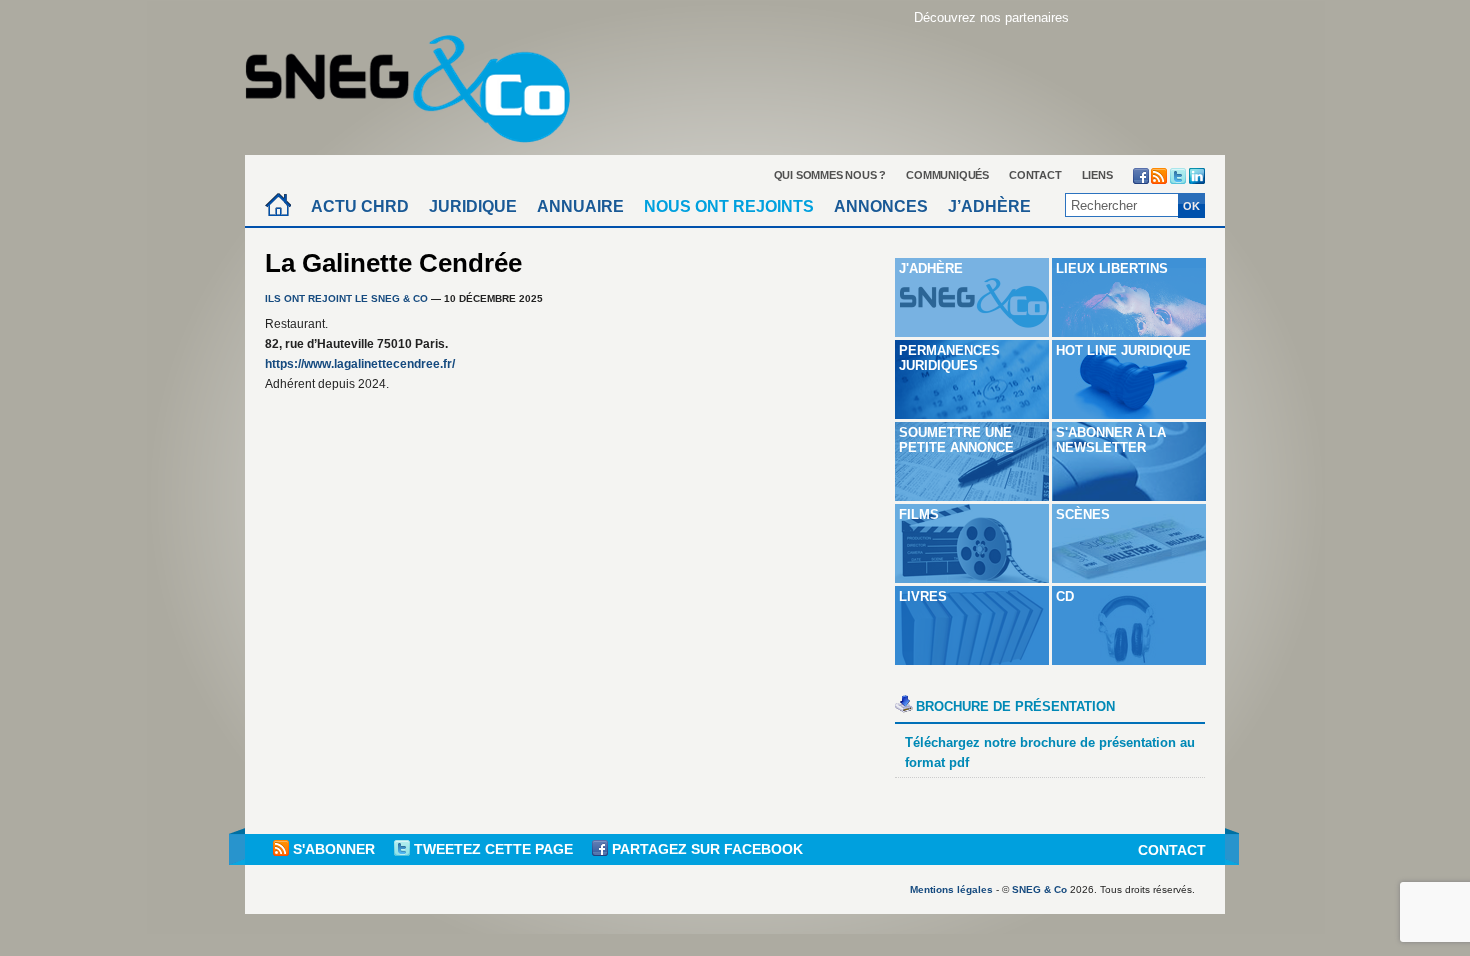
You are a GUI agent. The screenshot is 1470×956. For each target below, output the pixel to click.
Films (919, 514)
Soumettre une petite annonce (956, 440)
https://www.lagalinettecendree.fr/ (360, 364)
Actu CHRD (360, 206)
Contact (1035, 175)
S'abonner (334, 849)
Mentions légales (951, 889)
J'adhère (931, 268)
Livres (923, 596)
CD (1065, 596)
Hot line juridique (1123, 350)
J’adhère (989, 206)
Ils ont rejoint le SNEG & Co (346, 298)
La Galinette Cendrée (393, 263)
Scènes (1083, 514)
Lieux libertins (1112, 268)
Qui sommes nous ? (830, 175)
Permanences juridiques (949, 358)
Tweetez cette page (493, 849)
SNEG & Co (1039, 889)
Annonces (881, 206)
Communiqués (947, 175)
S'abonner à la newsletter (1111, 440)
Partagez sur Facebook (705, 849)
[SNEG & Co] (420, 82)
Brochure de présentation (1015, 706)
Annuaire (580, 206)
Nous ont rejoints (729, 206)
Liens (1097, 175)
